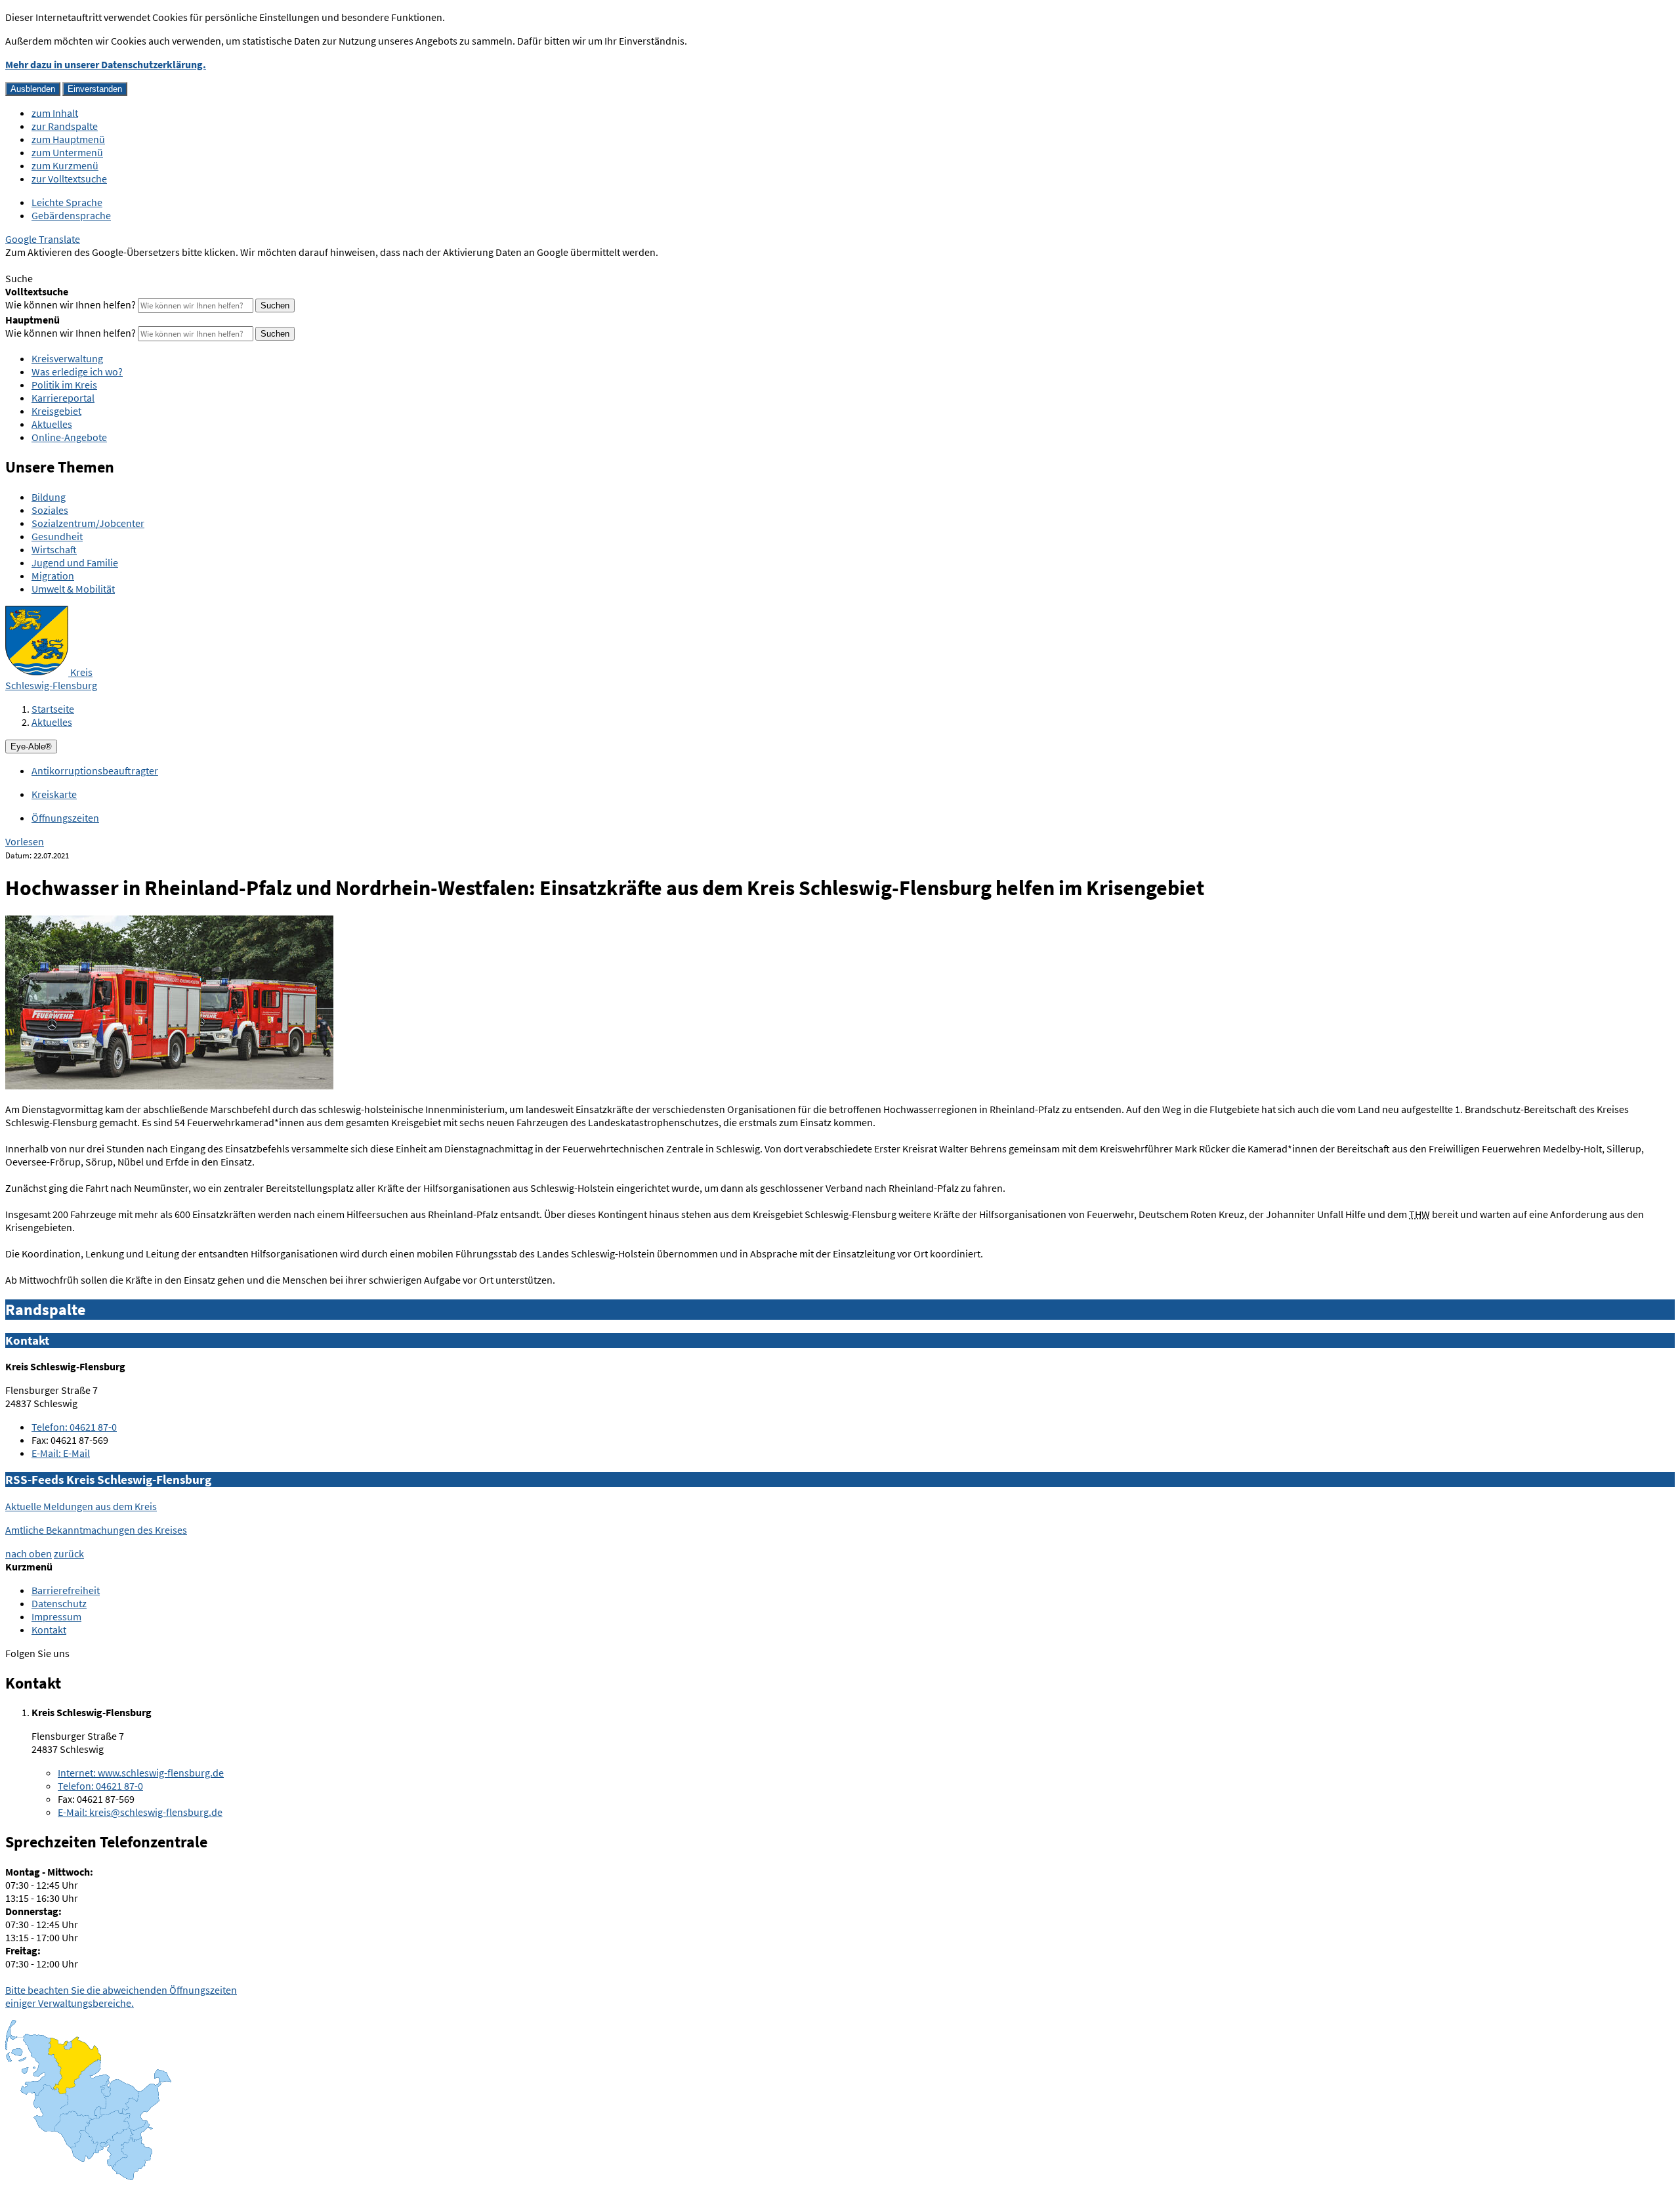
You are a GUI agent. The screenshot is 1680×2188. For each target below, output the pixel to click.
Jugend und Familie (75, 562)
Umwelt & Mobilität (73, 589)
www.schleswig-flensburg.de (141, 1773)
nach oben (29, 1553)
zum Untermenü (67, 152)
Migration (53, 576)
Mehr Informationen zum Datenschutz (89, 265)
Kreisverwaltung (67, 358)
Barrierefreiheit (66, 1590)
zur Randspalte (65, 126)
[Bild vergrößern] (169, 1085)
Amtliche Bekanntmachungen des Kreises (96, 1530)
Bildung (49, 497)
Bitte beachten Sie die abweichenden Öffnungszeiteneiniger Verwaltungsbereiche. (121, 1996)
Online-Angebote (69, 437)
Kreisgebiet (56, 411)
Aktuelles (52, 424)
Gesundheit (57, 536)
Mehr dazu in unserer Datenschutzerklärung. (106, 64)
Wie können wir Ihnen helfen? (71, 305)
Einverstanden (95, 89)
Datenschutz (59, 1603)
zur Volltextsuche (69, 179)
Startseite (53, 709)
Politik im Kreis (64, 385)
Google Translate (43, 239)
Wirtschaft (54, 549)
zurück (69, 1553)
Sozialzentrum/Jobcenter (88, 523)
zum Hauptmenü (68, 139)
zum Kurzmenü (65, 165)
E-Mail (61, 1453)
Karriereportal (63, 398)
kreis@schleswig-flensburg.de (140, 1812)
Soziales (50, 510)
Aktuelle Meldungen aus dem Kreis (81, 1506)
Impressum (56, 1616)
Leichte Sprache (67, 202)
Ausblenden (33, 89)
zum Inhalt (55, 113)
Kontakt (49, 1630)
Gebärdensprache (71, 215)
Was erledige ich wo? (77, 371)
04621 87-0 (74, 1427)
